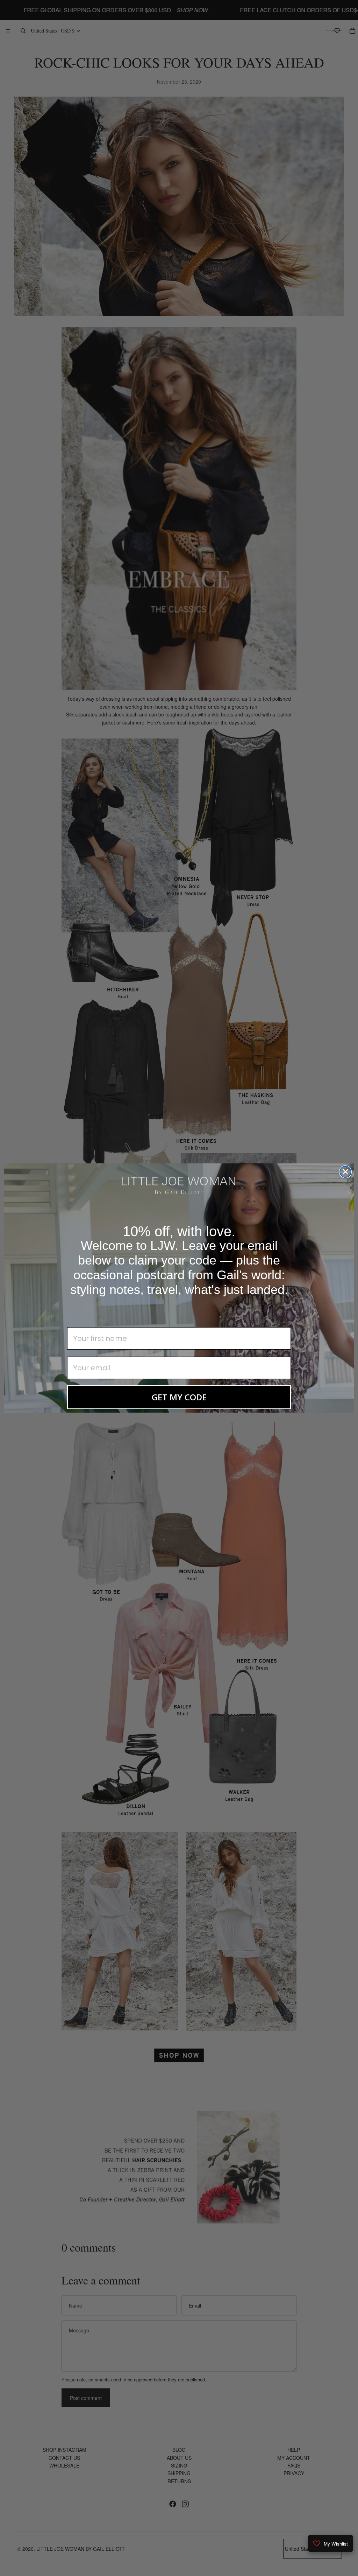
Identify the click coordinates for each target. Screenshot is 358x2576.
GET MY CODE (179, 1397)
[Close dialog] (345, 1172)
